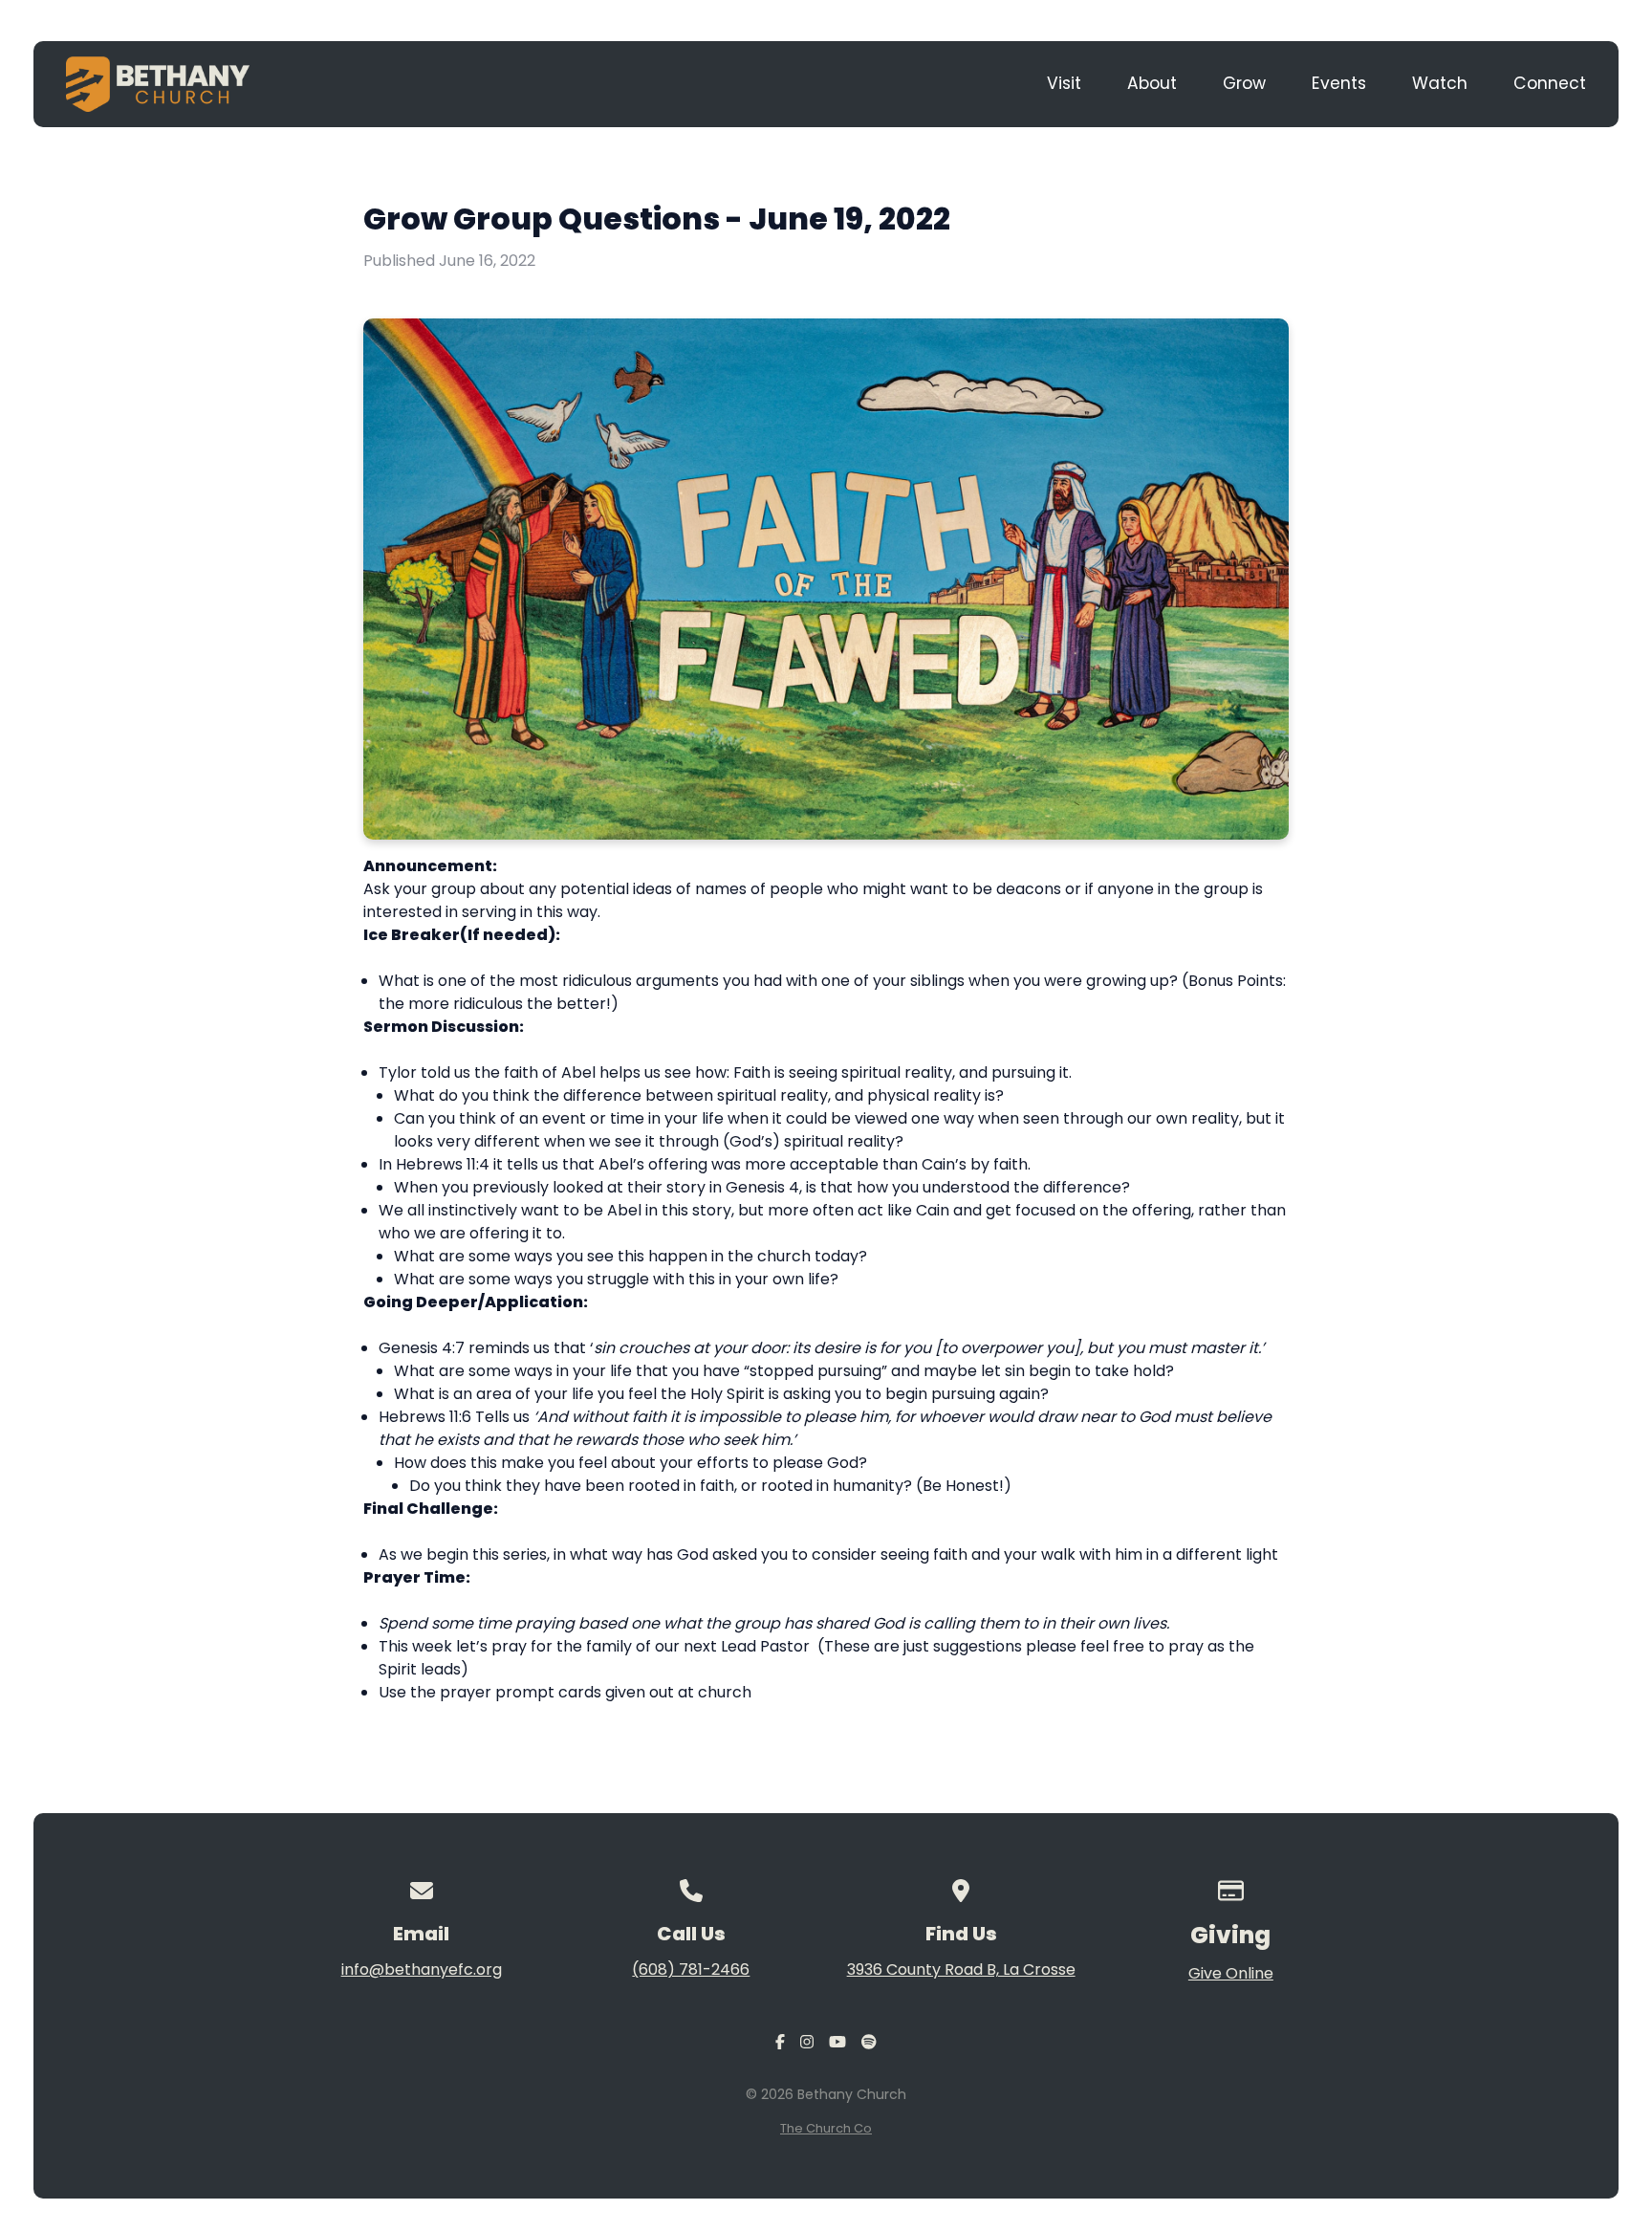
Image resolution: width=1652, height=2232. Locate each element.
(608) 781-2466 (691, 1969)
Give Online (1231, 1973)
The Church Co (826, 2128)
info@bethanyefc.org (422, 1969)
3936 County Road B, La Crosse (961, 1969)
